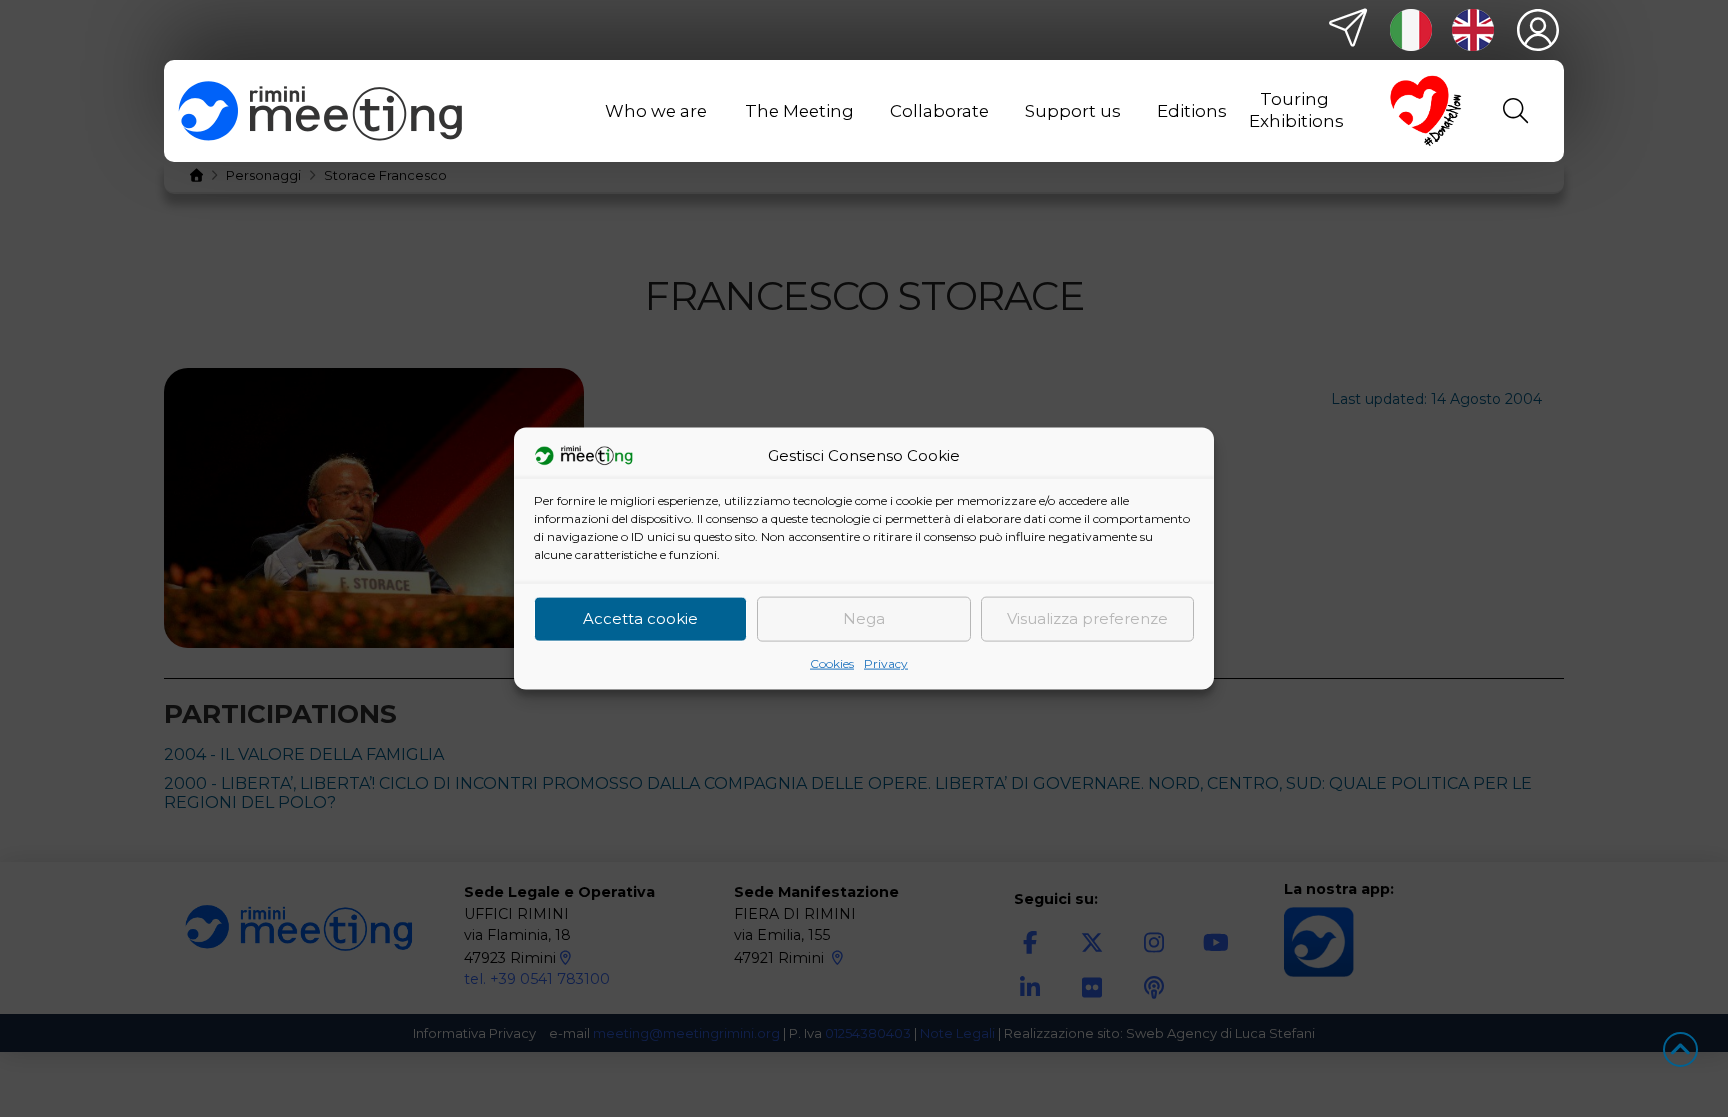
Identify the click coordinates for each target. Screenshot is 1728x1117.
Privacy (886, 662)
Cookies (832, 662)
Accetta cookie (640, 618)
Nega (864, 618)
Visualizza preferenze (1087, 618)
